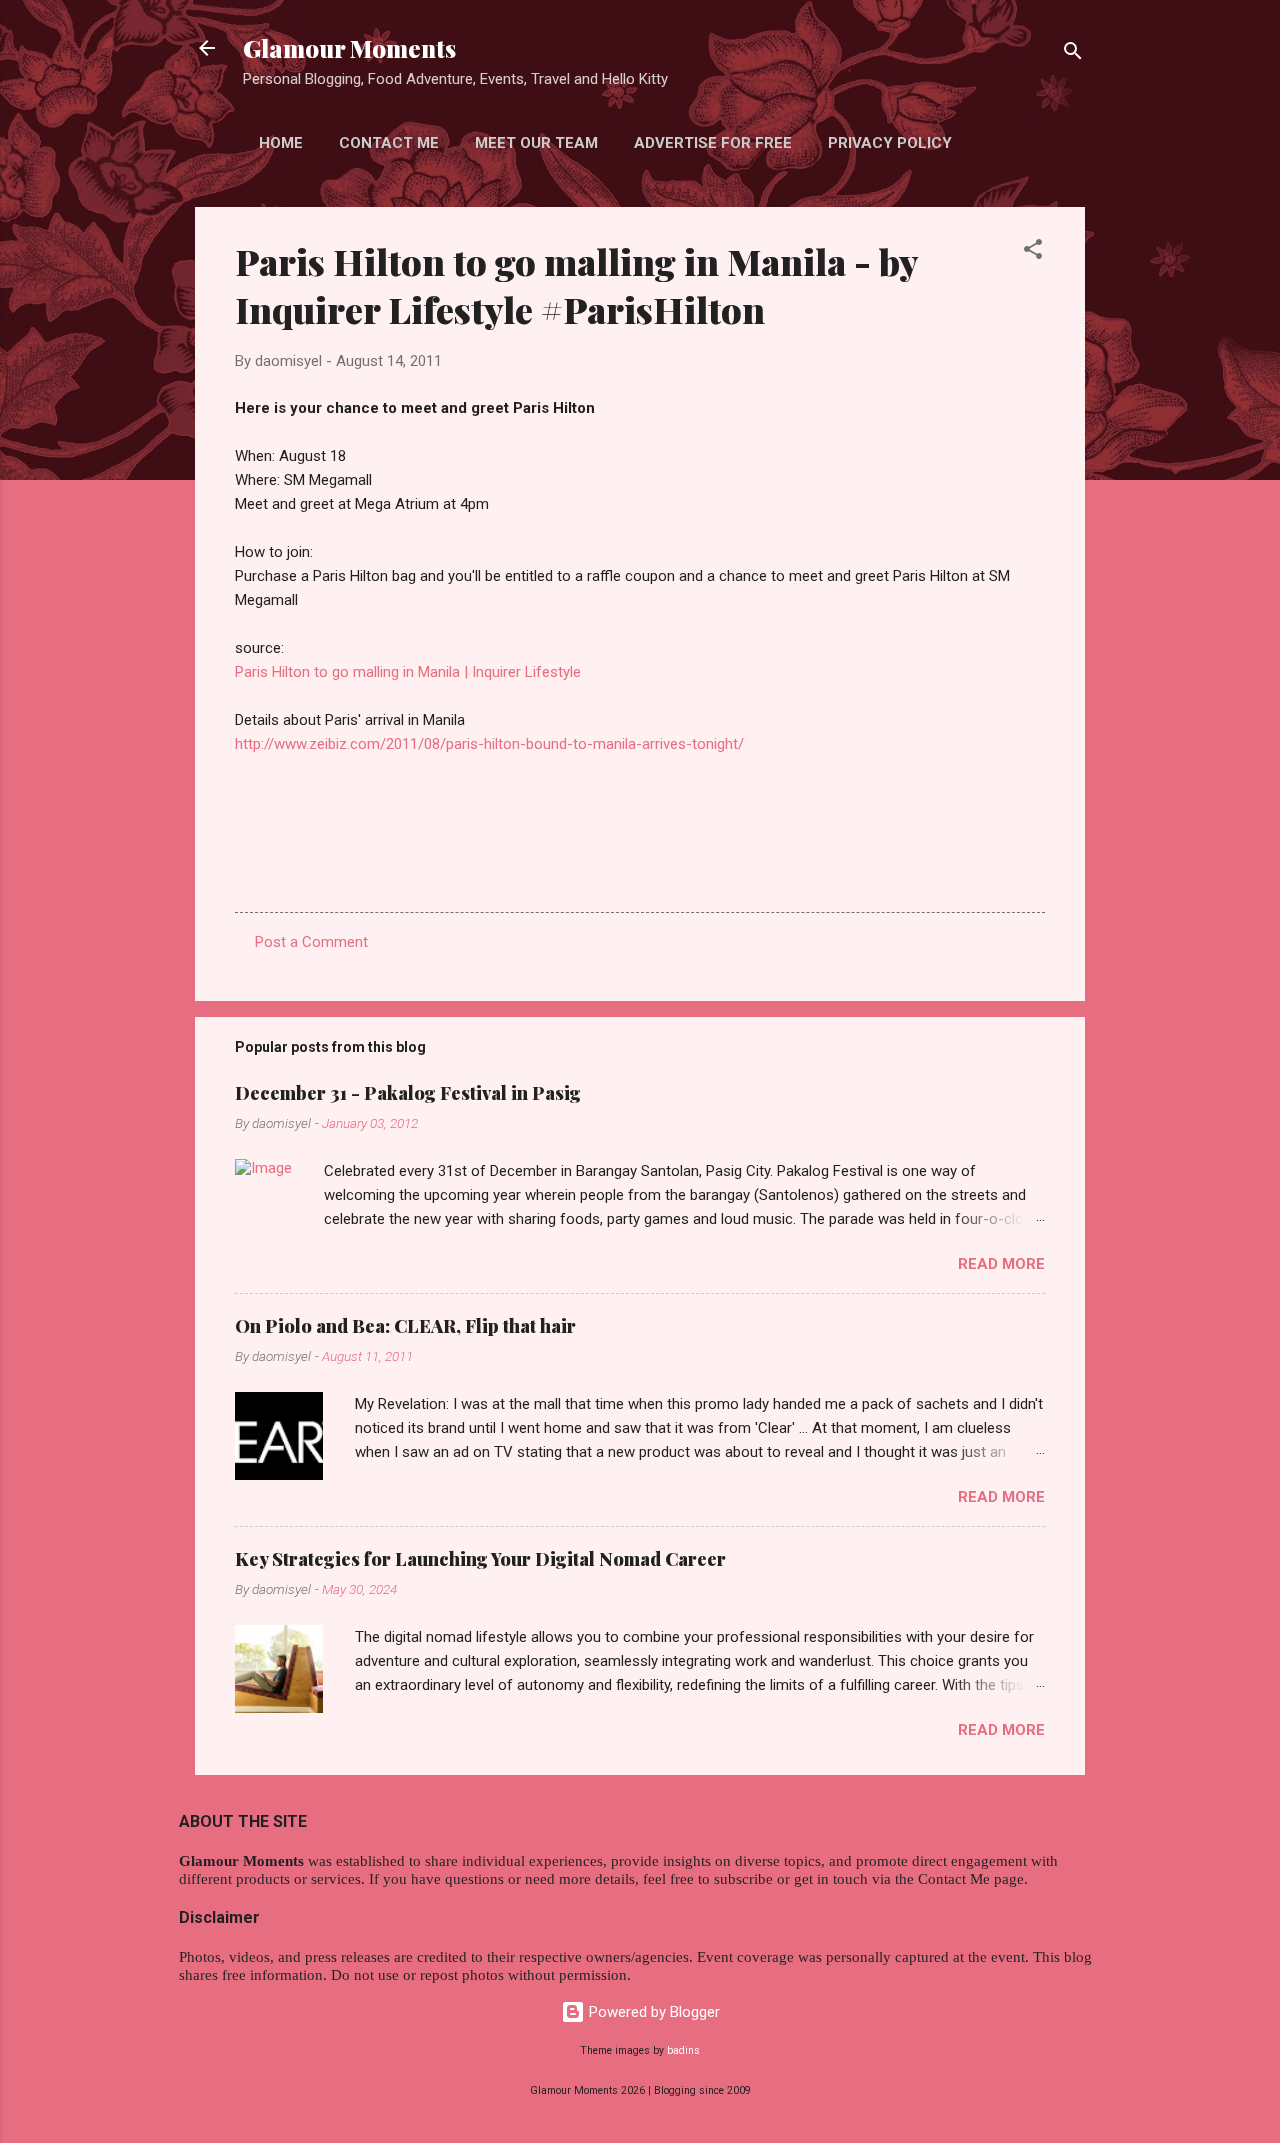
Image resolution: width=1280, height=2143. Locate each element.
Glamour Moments (349, 48)
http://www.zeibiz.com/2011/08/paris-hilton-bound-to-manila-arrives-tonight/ (489, 744)
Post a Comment (311, 942)
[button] (1033, 252)
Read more (1001, 1264)
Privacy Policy (890, 143)
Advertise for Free (713, 143)
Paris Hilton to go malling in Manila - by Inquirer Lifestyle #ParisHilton (576, 285)
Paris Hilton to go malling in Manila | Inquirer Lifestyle (408, 672)
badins (683, 2050)
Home (281, 143)
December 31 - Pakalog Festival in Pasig (408, 1093)
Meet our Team (536, 143)
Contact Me (389, 143)
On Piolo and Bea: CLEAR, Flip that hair (405, 1326)
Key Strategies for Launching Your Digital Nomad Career (480, 1559)
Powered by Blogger (652, 2012)
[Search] (1073, 54)
